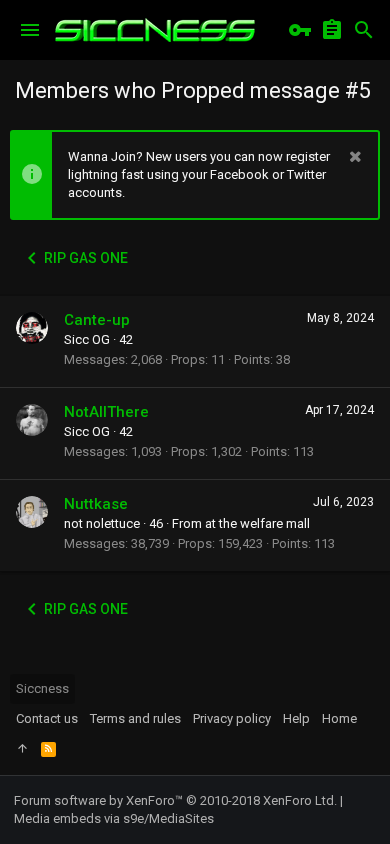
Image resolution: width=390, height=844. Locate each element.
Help (296, 718)
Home (339, 718)
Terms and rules (135, 718)
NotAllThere (106, 412)
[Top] (22, 749)
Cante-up (97, 320)
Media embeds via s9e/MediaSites (114, 818)
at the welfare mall (257, 523)
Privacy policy (232, 718)
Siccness (42, 688)
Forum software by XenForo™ (175, 800)
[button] (30, 30)
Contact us (47, 718)
